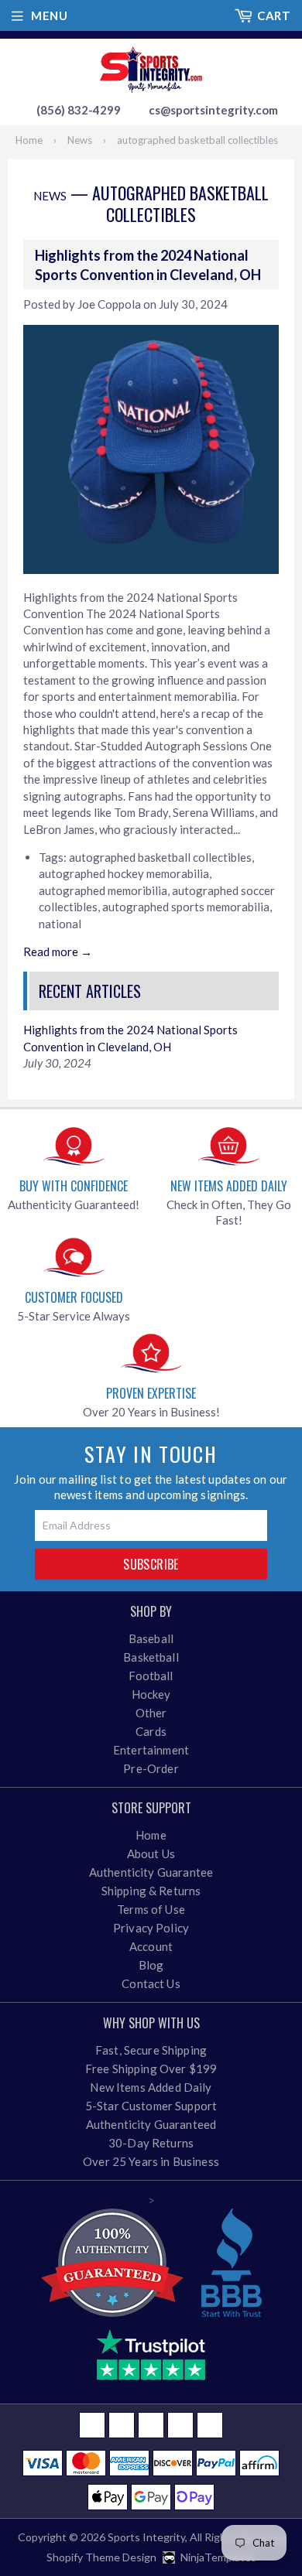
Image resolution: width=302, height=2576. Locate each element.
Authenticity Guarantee (151, 1872)
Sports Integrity (146, 2537)
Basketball (151, 1657)
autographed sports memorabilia (186, 907)
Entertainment (151, 1750)
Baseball (151, 1638)
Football (151, 1676)
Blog (151, 1965)
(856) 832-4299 (79, 110)
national (60, 924)
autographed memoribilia (103, 890)
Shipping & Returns (151, 1891)
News (80, 140)
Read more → (58, 951)
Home (29, 140)
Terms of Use (151, 1909)
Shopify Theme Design (101, 2557)
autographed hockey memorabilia (124, 873)
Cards (151, 1731)
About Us (151, 1853)
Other (151, 1713)
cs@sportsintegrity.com (213, 110)
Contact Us (151, 1983)
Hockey (151, 1694)
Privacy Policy (151, 1928)
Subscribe (151, 1564)
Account (151, 1946)
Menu (49, 15)
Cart (274, 15)
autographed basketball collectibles (160, 857)
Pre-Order (151, 1768)
